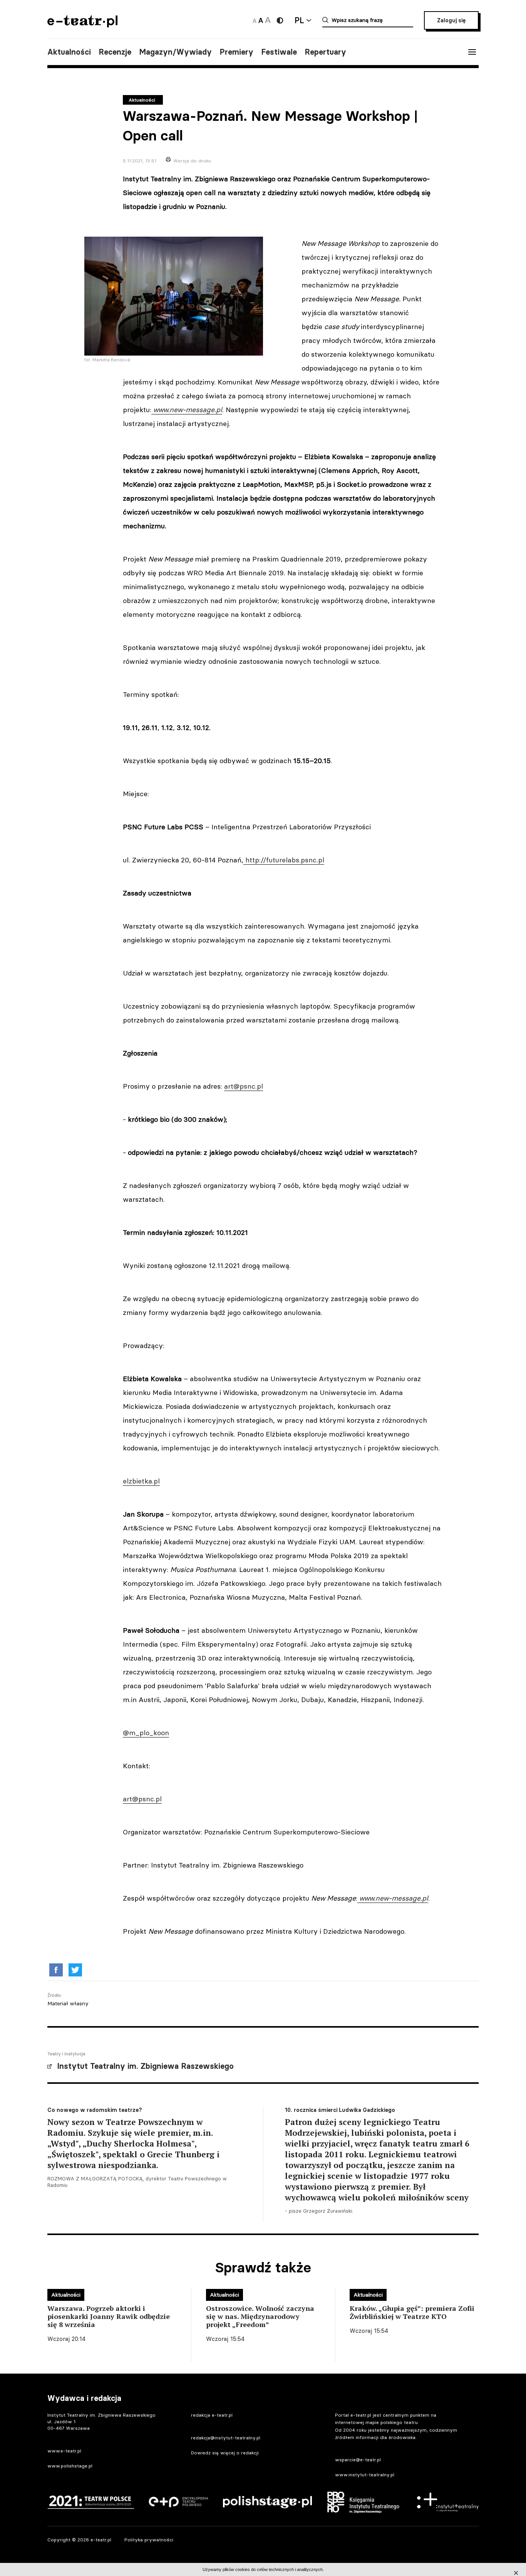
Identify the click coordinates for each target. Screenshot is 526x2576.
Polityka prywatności (149, 2540)
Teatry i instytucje (66, 2054)
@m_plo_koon (146, 1733)
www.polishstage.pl (70, 2466)
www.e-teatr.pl (64, 2451)
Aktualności (69, 52)
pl (260, 1086)
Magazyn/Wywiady (175, 52)
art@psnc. (240, 1086)
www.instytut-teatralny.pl (365, 2475)
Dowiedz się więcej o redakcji (225, 2453)
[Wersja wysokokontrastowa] (280, 20)
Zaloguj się (451, 20)
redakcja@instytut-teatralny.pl (226, 2438)
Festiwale (279, 52)
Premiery (236, 52)
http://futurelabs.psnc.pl (285, 860)
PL (299, 20)
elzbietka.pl (141, 1481)
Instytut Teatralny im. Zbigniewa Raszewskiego (145, 2066)
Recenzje (115, 52)
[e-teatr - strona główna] (82, 25)
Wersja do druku (192, 161)
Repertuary (325, 52)
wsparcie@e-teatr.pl (358, 2460)
